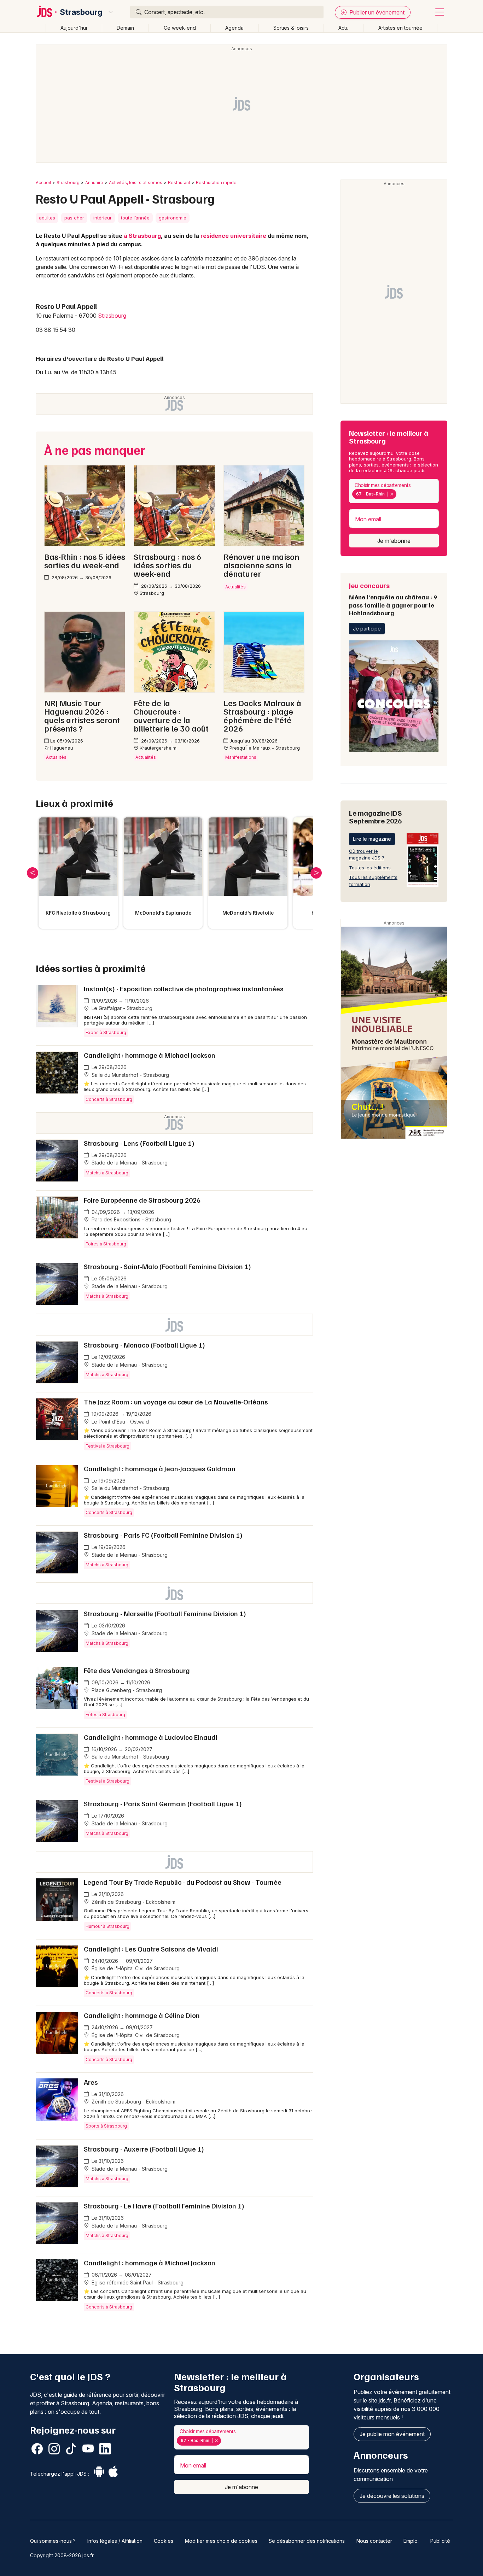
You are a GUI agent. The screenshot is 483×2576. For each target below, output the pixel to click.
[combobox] (394, 491)
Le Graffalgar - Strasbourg (121, 1008)
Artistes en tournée (400, 28)
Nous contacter (374, 2541)
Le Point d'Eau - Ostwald (120, 1422)
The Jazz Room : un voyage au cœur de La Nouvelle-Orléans (176, 1402)
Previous (33, 873)
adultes (47, 218)
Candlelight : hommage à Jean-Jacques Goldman (160, 1468)
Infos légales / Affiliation (115, 2541)
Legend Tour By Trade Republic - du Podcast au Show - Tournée (183, 1882)
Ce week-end (180, 28)
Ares (91, 2082)
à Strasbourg (142, 236)
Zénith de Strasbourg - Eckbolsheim (133, 1902)
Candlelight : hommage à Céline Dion (142, 2015)
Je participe (367, 629)
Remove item (392, 494)
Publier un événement (376, 12)
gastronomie (173, 218)
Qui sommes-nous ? (53, 2541)
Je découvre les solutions (392, 2496)
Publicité (440, 2541)
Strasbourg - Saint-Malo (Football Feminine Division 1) (167, 1266)
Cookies (164, 2541)
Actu (344, 28)
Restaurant (179, 183)
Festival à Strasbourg (107, 1446)
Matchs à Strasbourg (107, 1173)
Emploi (411, 2541)
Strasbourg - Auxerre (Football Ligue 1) (144, 2149)
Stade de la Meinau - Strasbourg (129, 1163)
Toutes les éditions (370, 868)
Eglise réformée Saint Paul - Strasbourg (137, 2282)
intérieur (103, 218)
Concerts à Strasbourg (109, 1099)
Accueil (43, 183)
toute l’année (135, 218)
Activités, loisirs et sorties (136, 183)
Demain (125, 28)
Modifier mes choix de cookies (221, 2541)
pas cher (74, 218)
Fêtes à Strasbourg (105, 1715)
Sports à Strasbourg (106, 2126)
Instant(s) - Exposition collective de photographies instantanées (184, 988)
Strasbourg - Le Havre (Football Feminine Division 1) (164, 2206)
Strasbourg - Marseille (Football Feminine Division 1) (165, 1613)
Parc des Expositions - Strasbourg (131, 1219)
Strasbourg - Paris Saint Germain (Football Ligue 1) (163, 1803)
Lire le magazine (372, 839)
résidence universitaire (233, 236)
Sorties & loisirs (291, 28)
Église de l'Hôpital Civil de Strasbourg (135, 1968)
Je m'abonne (394, 541)
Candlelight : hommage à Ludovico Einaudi (151, 1737)
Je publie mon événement (392, 2434)
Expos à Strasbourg (106, 1032)
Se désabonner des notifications (307, 2541)
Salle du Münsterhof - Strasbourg (130, 1075)
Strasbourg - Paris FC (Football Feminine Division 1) (163, 1535)
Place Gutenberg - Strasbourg (126, 1690)
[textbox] (399, 494)
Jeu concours (393, 599)
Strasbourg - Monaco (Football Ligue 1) (144, 1345)
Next (316, 873)
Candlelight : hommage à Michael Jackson (150, 1055)
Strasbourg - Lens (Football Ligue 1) (139, 1143)
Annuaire (94, 183)
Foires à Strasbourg (106, 1244)
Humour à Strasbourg (107, 1926)
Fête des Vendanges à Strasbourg (137, 1670)
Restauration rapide (216, 183)
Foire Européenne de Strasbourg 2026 (142, 1200)
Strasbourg (81, 12)
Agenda (234, 28)
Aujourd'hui (74, 28)
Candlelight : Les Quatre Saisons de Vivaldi (151, 1949)
